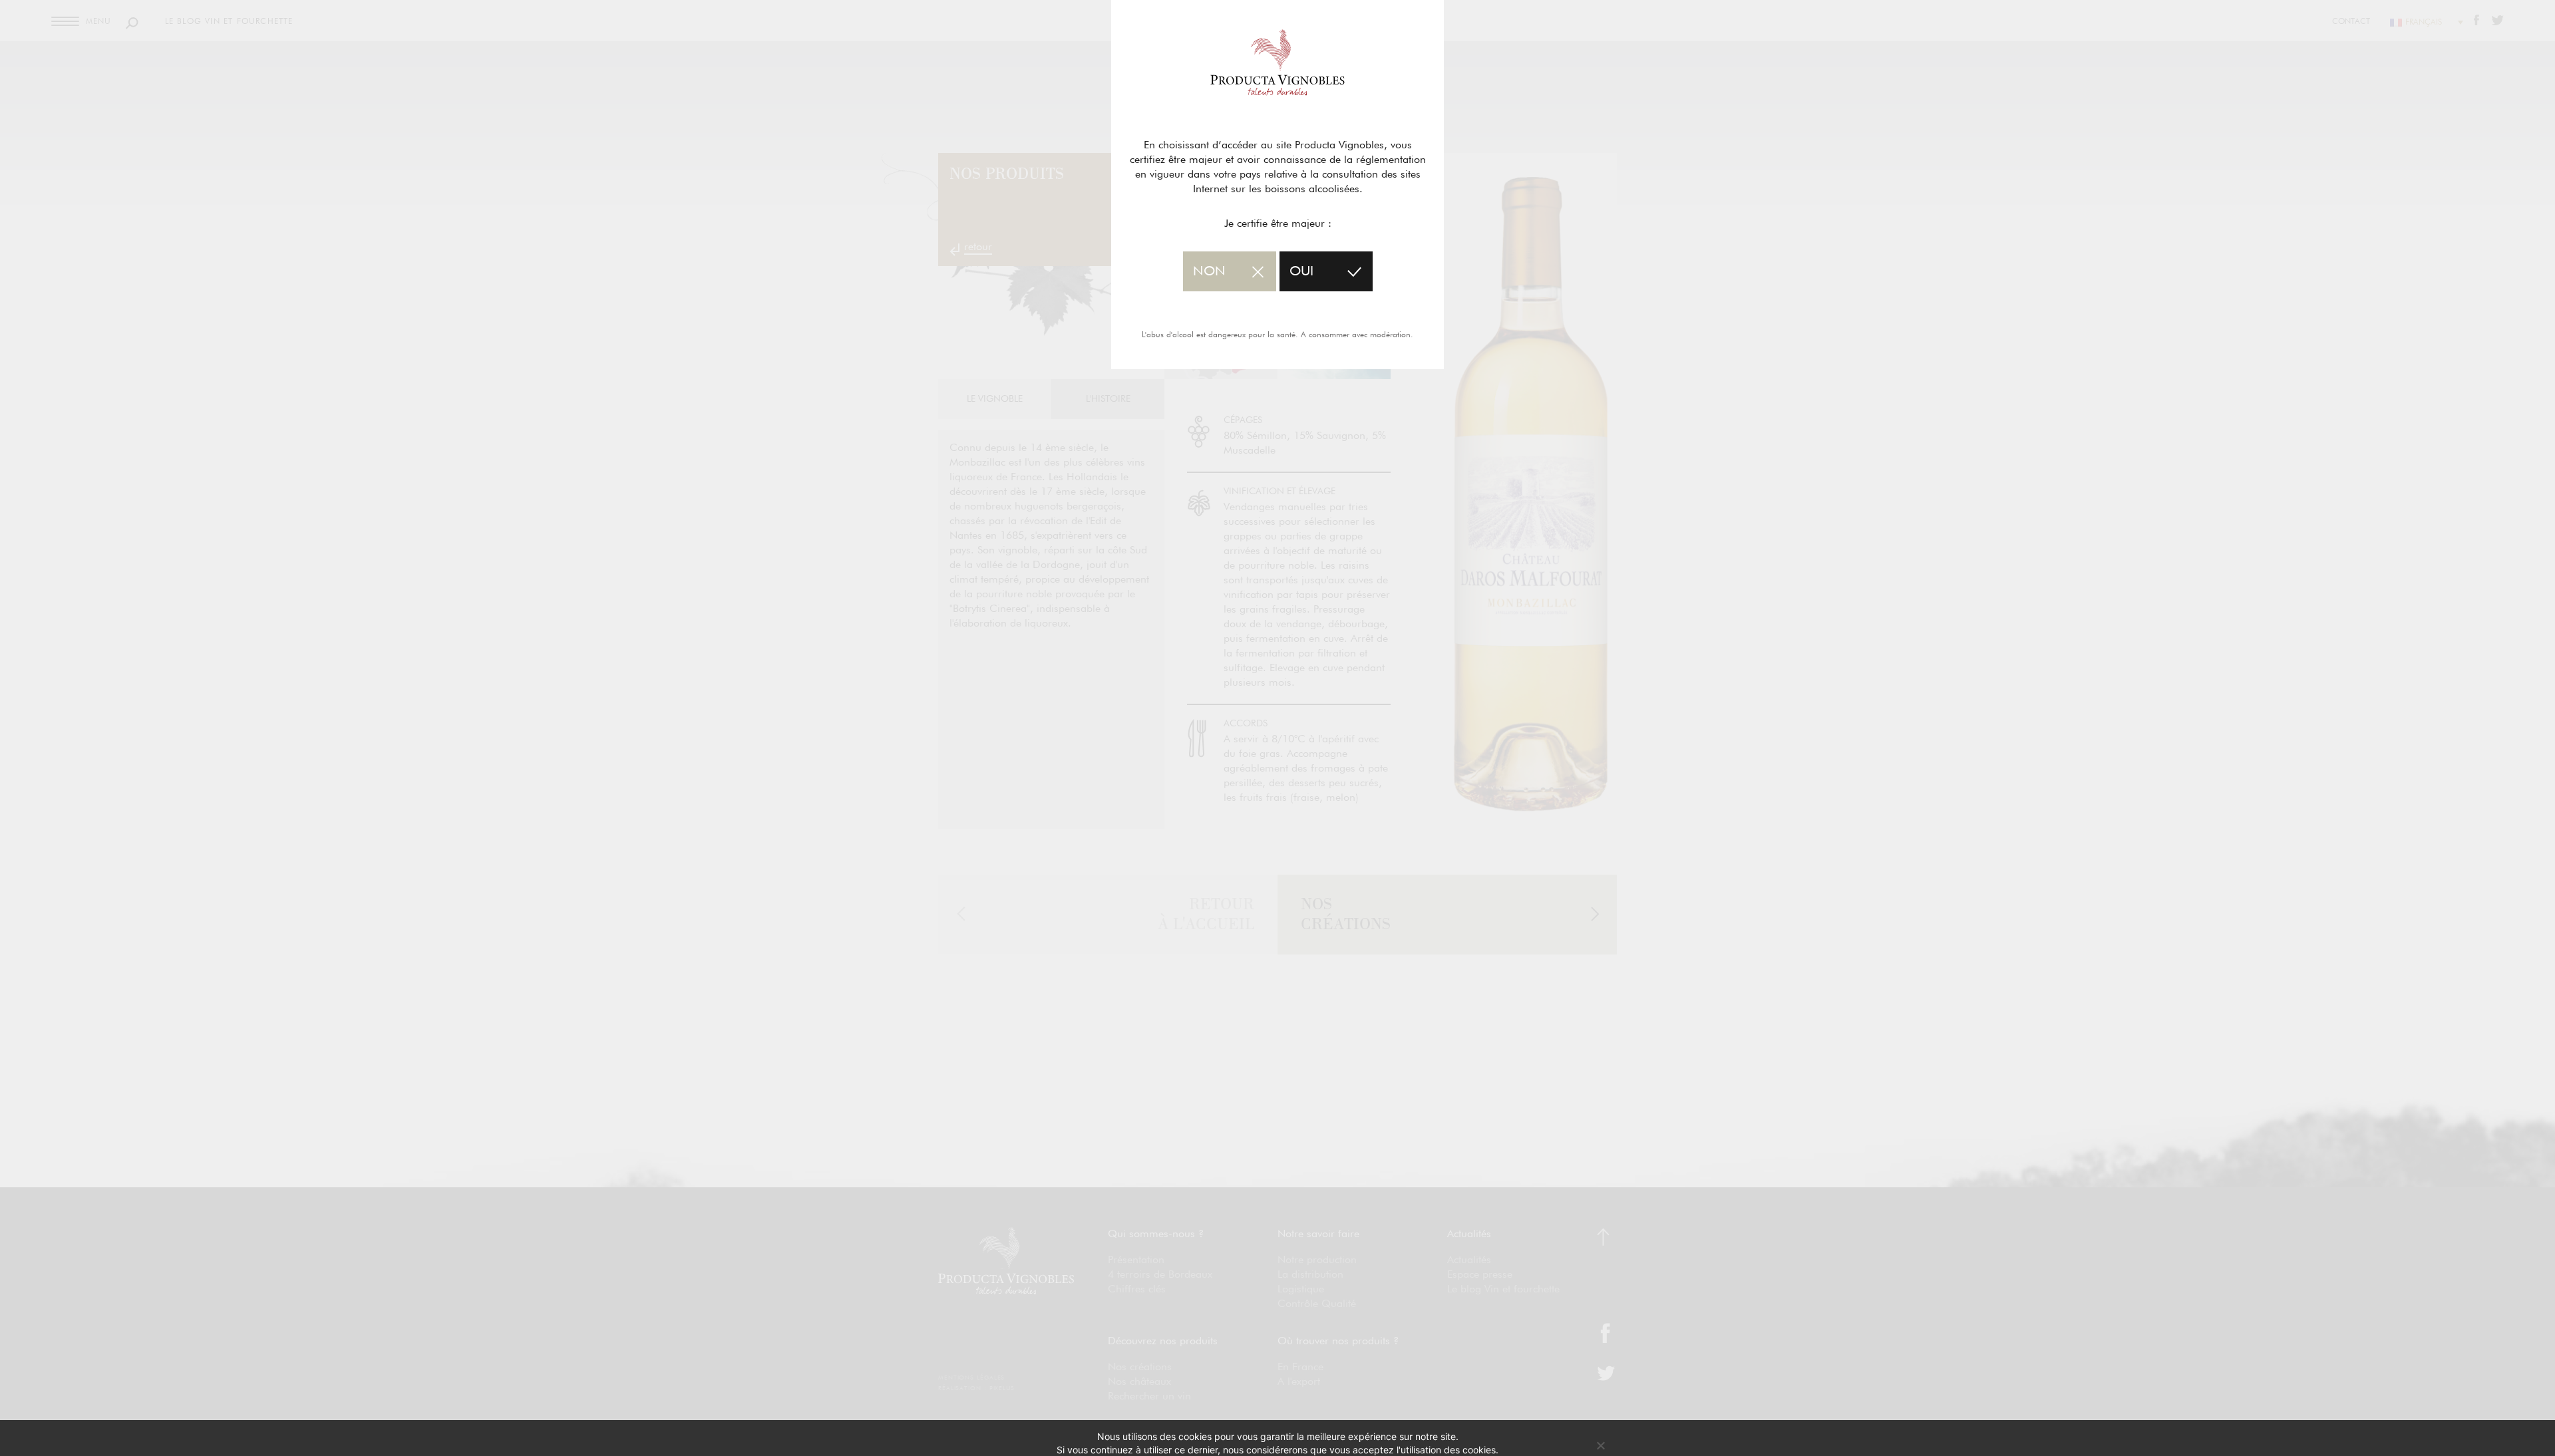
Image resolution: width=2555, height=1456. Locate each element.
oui (1301, 271)
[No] (1600, 1445)
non (1209, 271)
